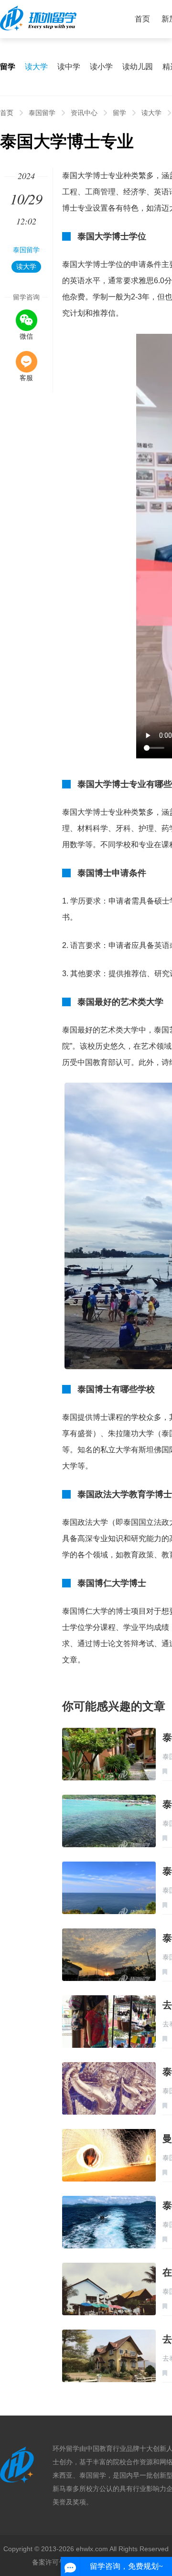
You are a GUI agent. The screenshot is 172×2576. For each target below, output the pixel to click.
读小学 (101, 67)
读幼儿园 (138, 67)
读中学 (69, 67)
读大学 (36, 67)
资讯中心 (84, 113)
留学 (119, 113)
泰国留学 (42, 113)
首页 (142, 19)
